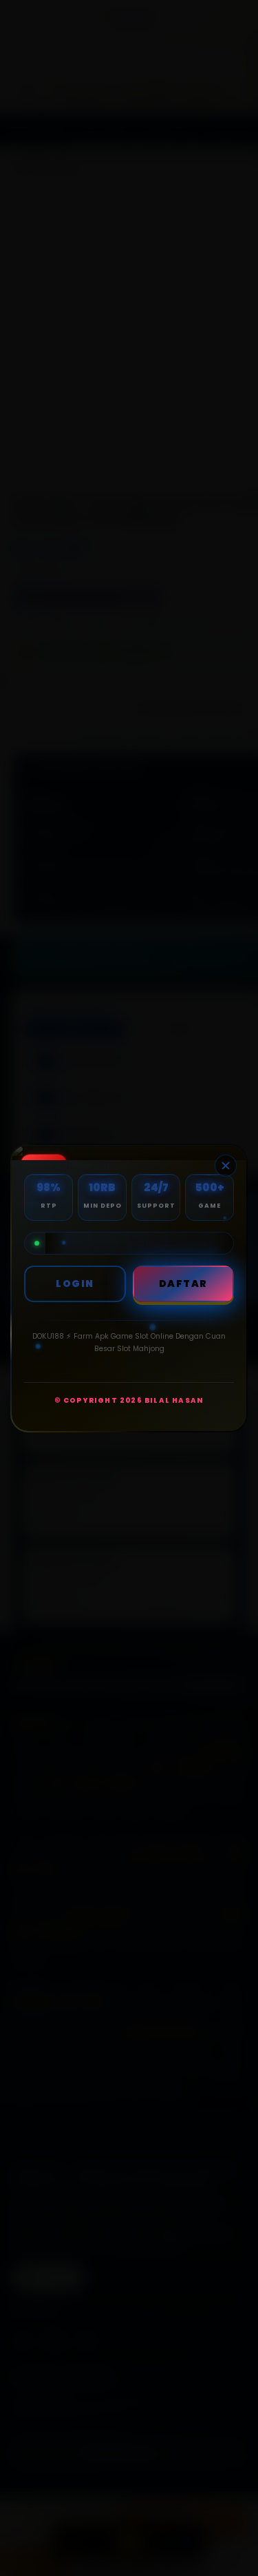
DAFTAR (183, 1284)
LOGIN (75, 1284)
